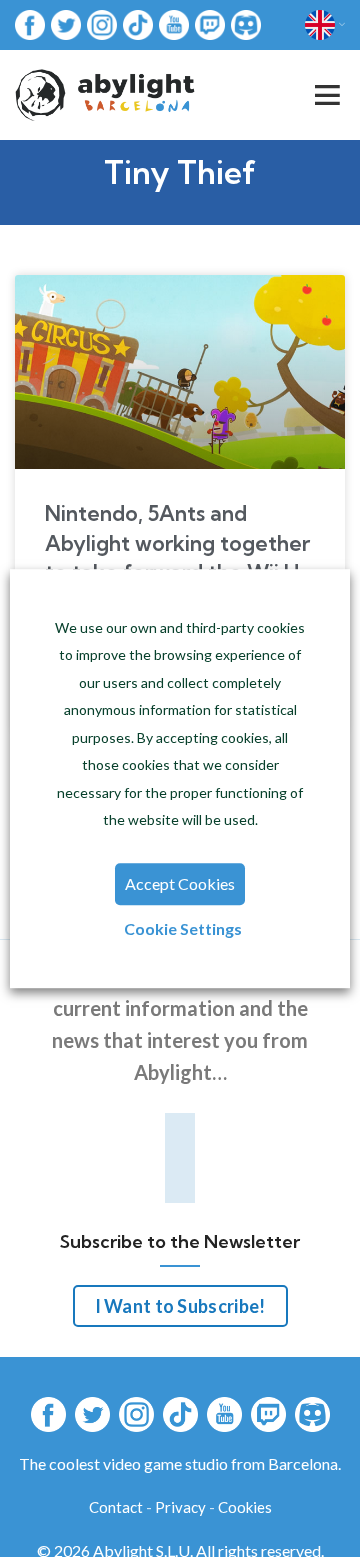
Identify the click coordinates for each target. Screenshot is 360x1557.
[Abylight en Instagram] (102, 23)
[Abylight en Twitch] (210, 23)
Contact (116, 1507)
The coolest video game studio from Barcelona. (180, 1463)
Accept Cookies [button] (180, 883)
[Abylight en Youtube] (174, 23)
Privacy (180, 1507)
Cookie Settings (183, 928)
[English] (325, 25)
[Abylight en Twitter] (66, 23)
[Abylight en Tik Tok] (138, 23)
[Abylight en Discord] (246, 23)
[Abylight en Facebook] (30, 23)
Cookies (245, 1507)
